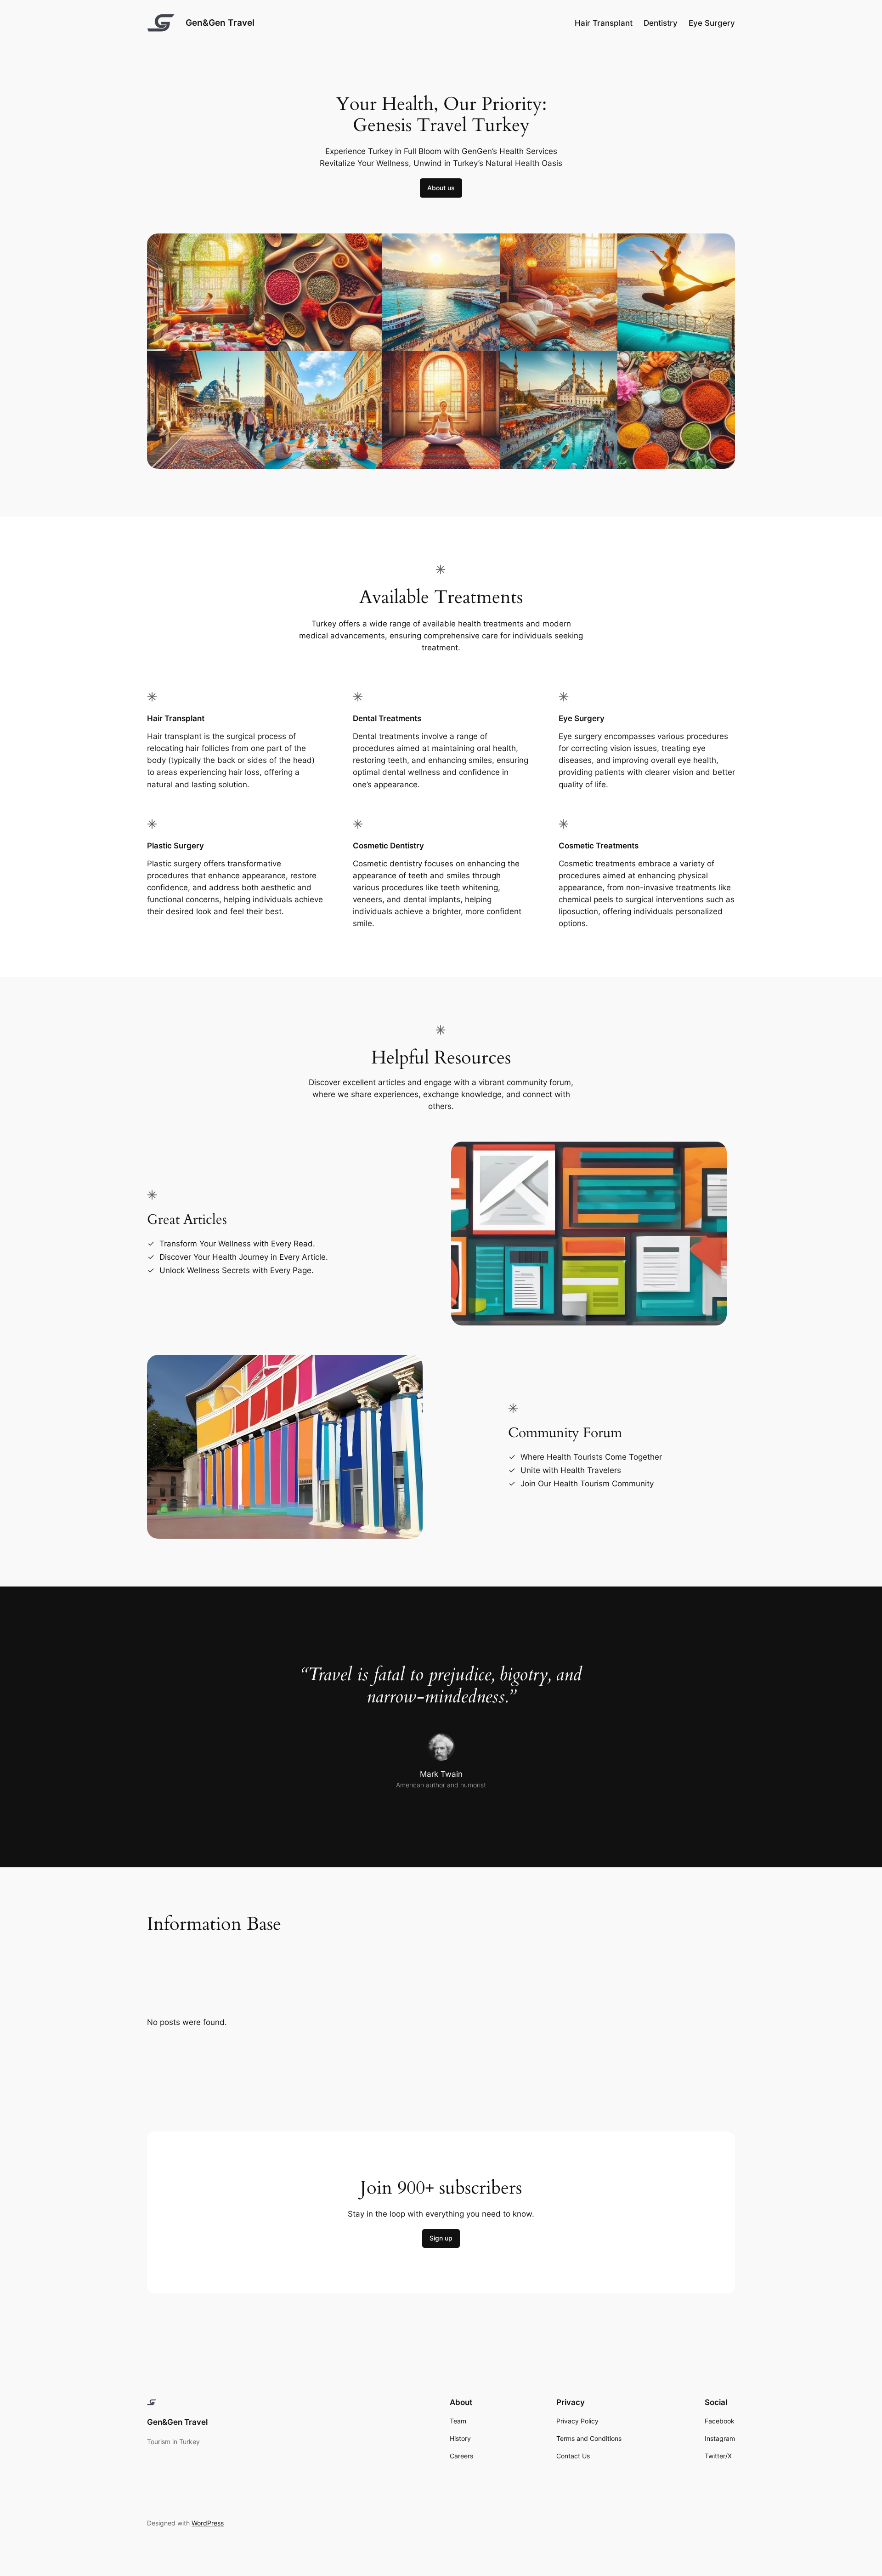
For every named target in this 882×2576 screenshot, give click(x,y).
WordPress (208, 2523)
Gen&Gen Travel (220, 23)
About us (441, 188)
